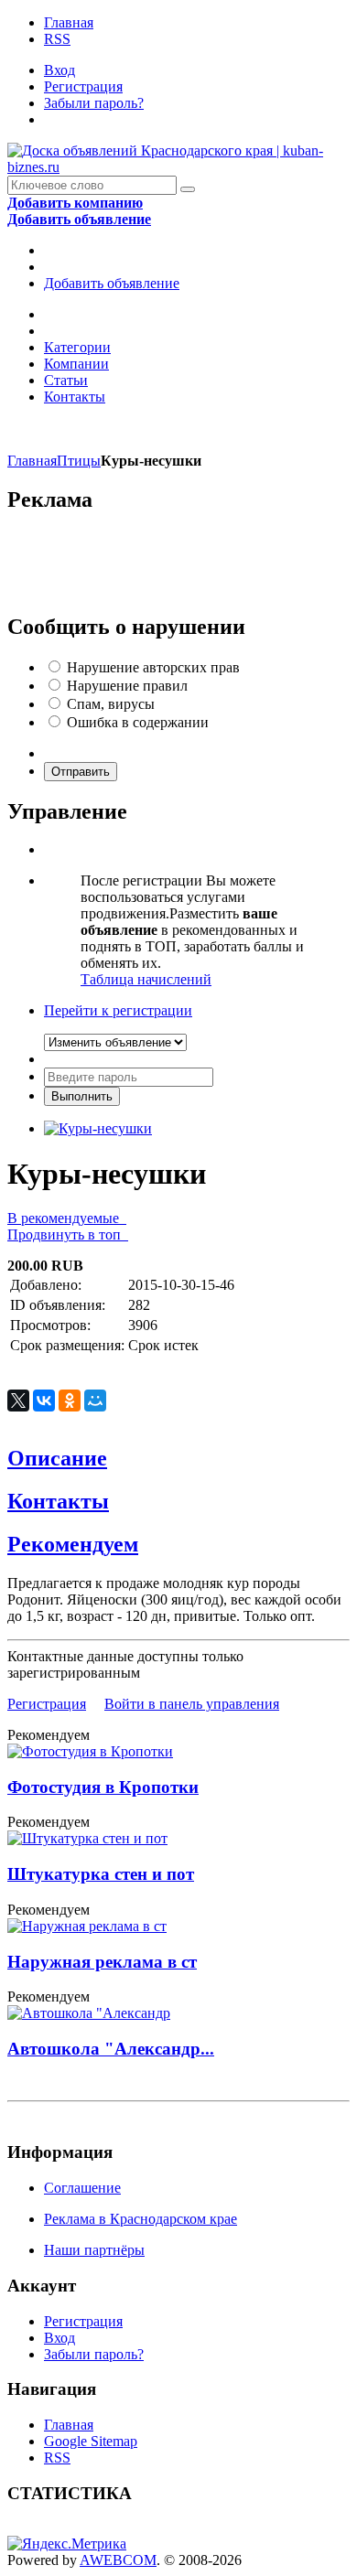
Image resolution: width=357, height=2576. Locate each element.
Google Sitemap (91, 2441)
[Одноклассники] (70, 1401)
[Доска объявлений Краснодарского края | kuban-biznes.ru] (178, 167)
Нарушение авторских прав (153, 667)
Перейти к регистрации (118, 1010)
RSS (57, 39)
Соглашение (82, 2188)
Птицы (79, 461)
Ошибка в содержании (138, 722)
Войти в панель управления (192, 1704)
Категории (77, 347)
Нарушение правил (127, 686)
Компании (76, 364)
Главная (69, 22)
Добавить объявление (112, 283)
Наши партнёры (94, 2250)
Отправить (81, 772)
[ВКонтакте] (44, 1401)
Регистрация (83, 86)
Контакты (75, 397)
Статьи (66, 380)
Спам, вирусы (111, 704)
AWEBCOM (118, 2560)
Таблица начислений (146, 979)
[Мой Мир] (95, 1401)
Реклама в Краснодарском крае (141, 2219)
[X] (18, 1401)
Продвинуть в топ (68, 1234)
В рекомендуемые (67, 1218)
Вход (59, 70)
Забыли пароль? (94, 103)
